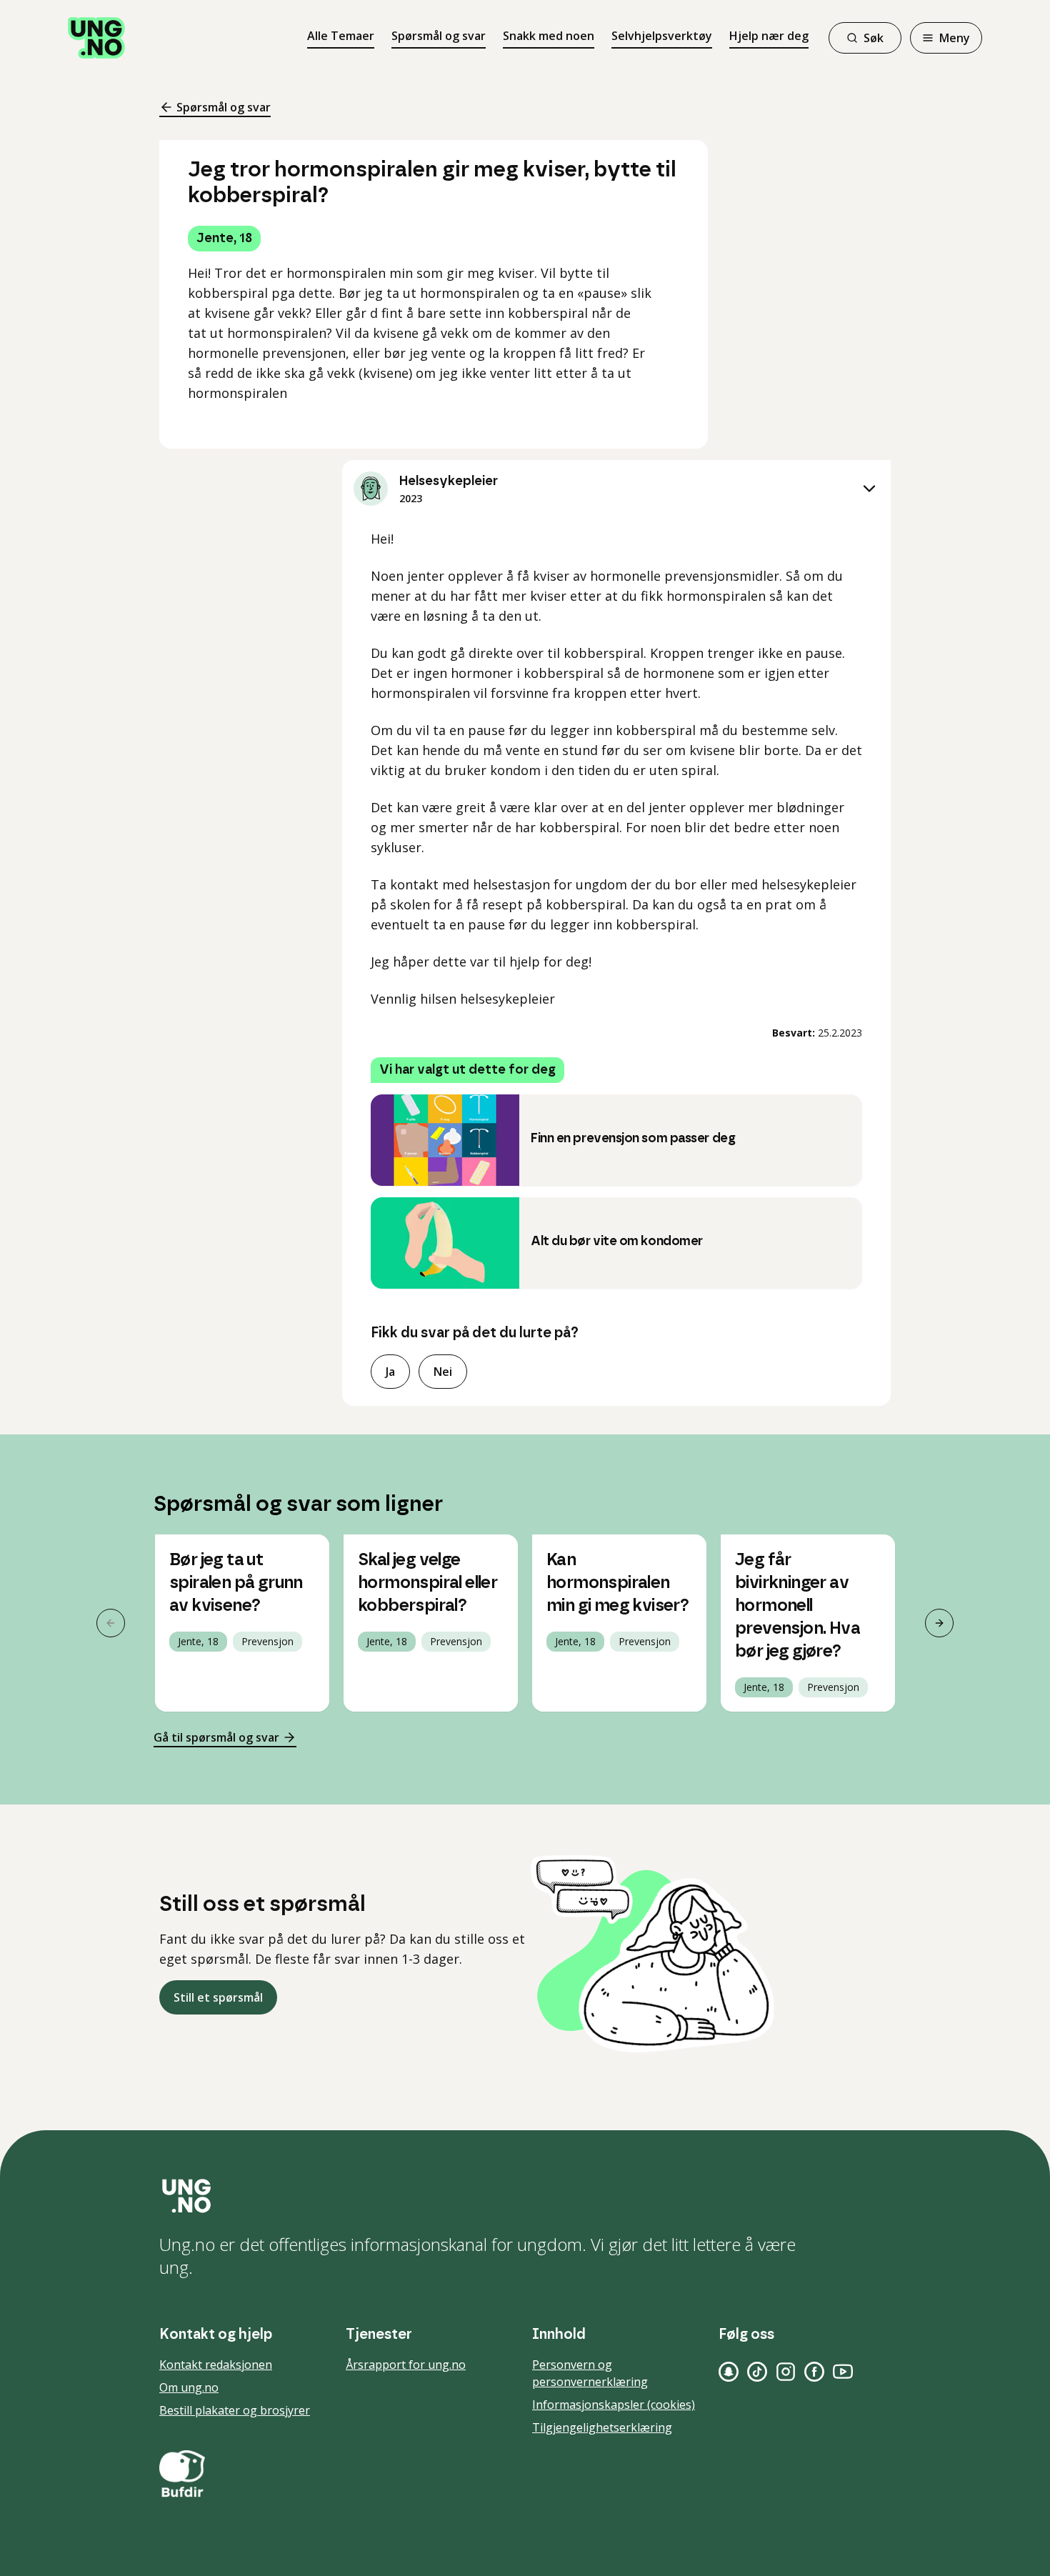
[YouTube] (843, 2372)
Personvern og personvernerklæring (590, 2373)
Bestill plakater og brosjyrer (235, 2410)
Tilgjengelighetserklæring (602, 2427)
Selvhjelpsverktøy (662, 36)
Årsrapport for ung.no (406, 2365)
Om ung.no (189, 2387)
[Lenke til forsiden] (96, 38)
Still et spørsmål (218, 1997)
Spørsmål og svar (439, 36)
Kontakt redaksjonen (216, 2365)
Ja (390, 1372)
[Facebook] (814, 2372)
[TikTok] (757, 2372)
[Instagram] (786, 2372)
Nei (443, 1372)
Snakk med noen (549, 36)
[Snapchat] (729, 2372)
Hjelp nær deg (769, 36)
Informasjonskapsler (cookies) (614, 2405)
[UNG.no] (525, 2196)
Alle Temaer (341, 36)
